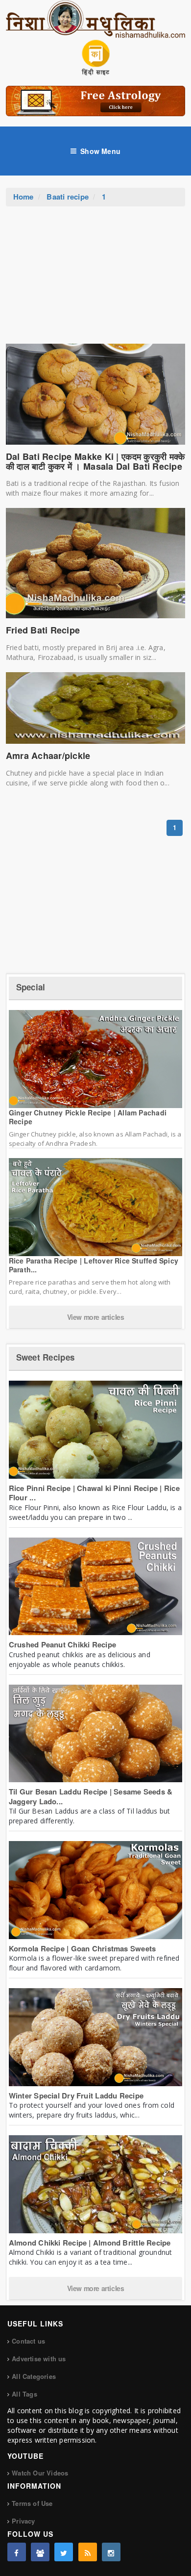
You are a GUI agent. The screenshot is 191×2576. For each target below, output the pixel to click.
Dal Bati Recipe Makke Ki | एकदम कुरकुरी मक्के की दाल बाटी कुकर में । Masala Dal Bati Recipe (95, 461)
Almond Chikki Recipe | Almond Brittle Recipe (90, 2243)
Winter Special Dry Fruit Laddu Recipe (76, 2096)
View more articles (96, 1317)
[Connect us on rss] (88, 2552)
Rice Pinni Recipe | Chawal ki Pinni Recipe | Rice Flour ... (94, 1493)
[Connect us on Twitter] (64, 2552)
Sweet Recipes (45, 1357)
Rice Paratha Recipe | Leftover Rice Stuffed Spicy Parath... (94, 1265)
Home (24, 197)
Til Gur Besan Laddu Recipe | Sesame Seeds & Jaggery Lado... (91, 1796)
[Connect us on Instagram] (111, 2552)
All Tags (24, 2394)
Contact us (28, 2341)
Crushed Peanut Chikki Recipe (62, 1644)
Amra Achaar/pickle (48, 756)
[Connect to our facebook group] (40, 2552)
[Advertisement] (95, 280)
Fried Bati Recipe (43, 630)
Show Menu (100, 151)
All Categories (34, 2376)
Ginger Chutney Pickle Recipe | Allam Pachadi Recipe (88, 1117)
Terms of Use (32, 2503)
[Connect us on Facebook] (17, 2552)
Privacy (23, 2521)
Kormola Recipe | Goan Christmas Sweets (83, 1948)
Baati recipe (68, 197)
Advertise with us (39, 2359)
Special (31, 987)
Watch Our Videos (40, 2473)
